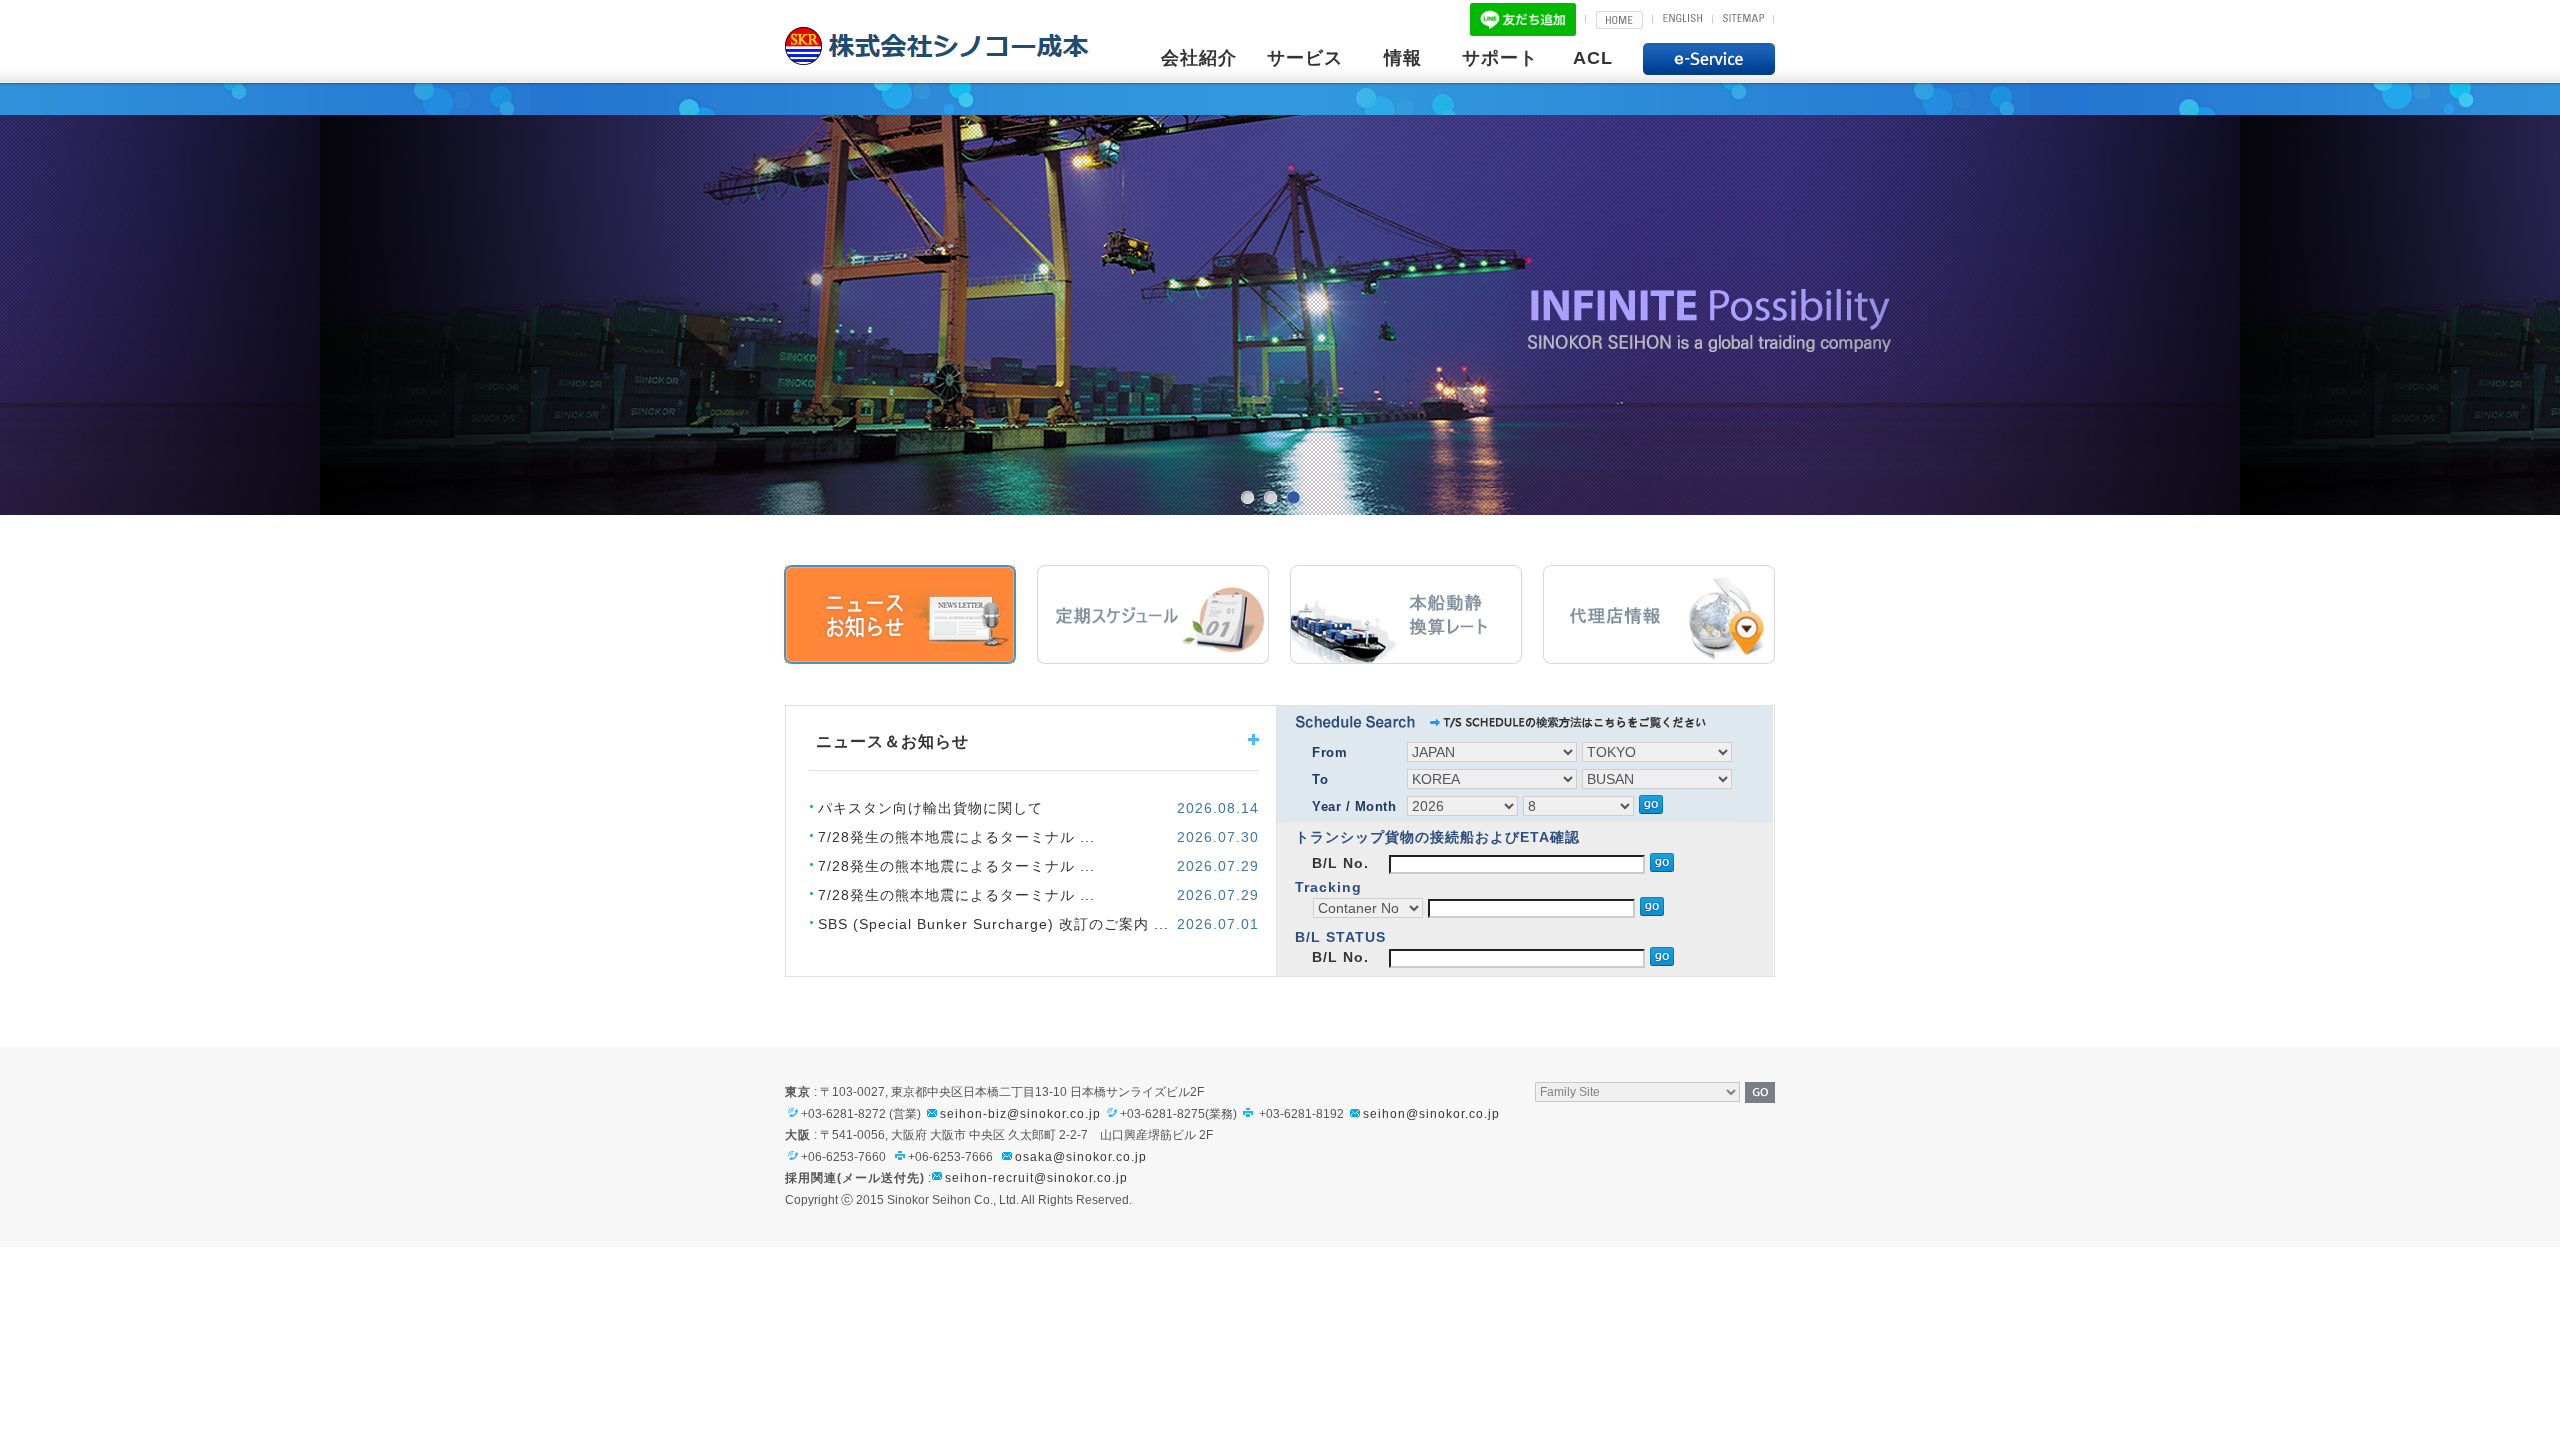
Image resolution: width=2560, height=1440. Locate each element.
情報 (1403, 58)
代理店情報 (1659, 614)
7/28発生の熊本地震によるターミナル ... (956, 837)
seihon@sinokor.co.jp (1431, 1114)
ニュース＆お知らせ (900, 614)
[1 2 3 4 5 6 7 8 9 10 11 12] (1581, 805)
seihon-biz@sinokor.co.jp (1020, 1114)
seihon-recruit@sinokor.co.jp (1036, 1178)
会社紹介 (1199, 58)
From (1329, 752)
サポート (1500, 58)
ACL (1593, 58)
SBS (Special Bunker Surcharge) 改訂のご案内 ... (993, 924)
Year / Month (1354, 806)
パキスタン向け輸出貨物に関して (930, 808)
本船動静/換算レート (1406, 614)
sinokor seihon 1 (1247, 497)
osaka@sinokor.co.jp (1081, 1157)
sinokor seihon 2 (1270, 497)
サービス (1305, 58)
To (1320, 779)
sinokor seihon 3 (1293, 497)
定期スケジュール (1153, 614)
